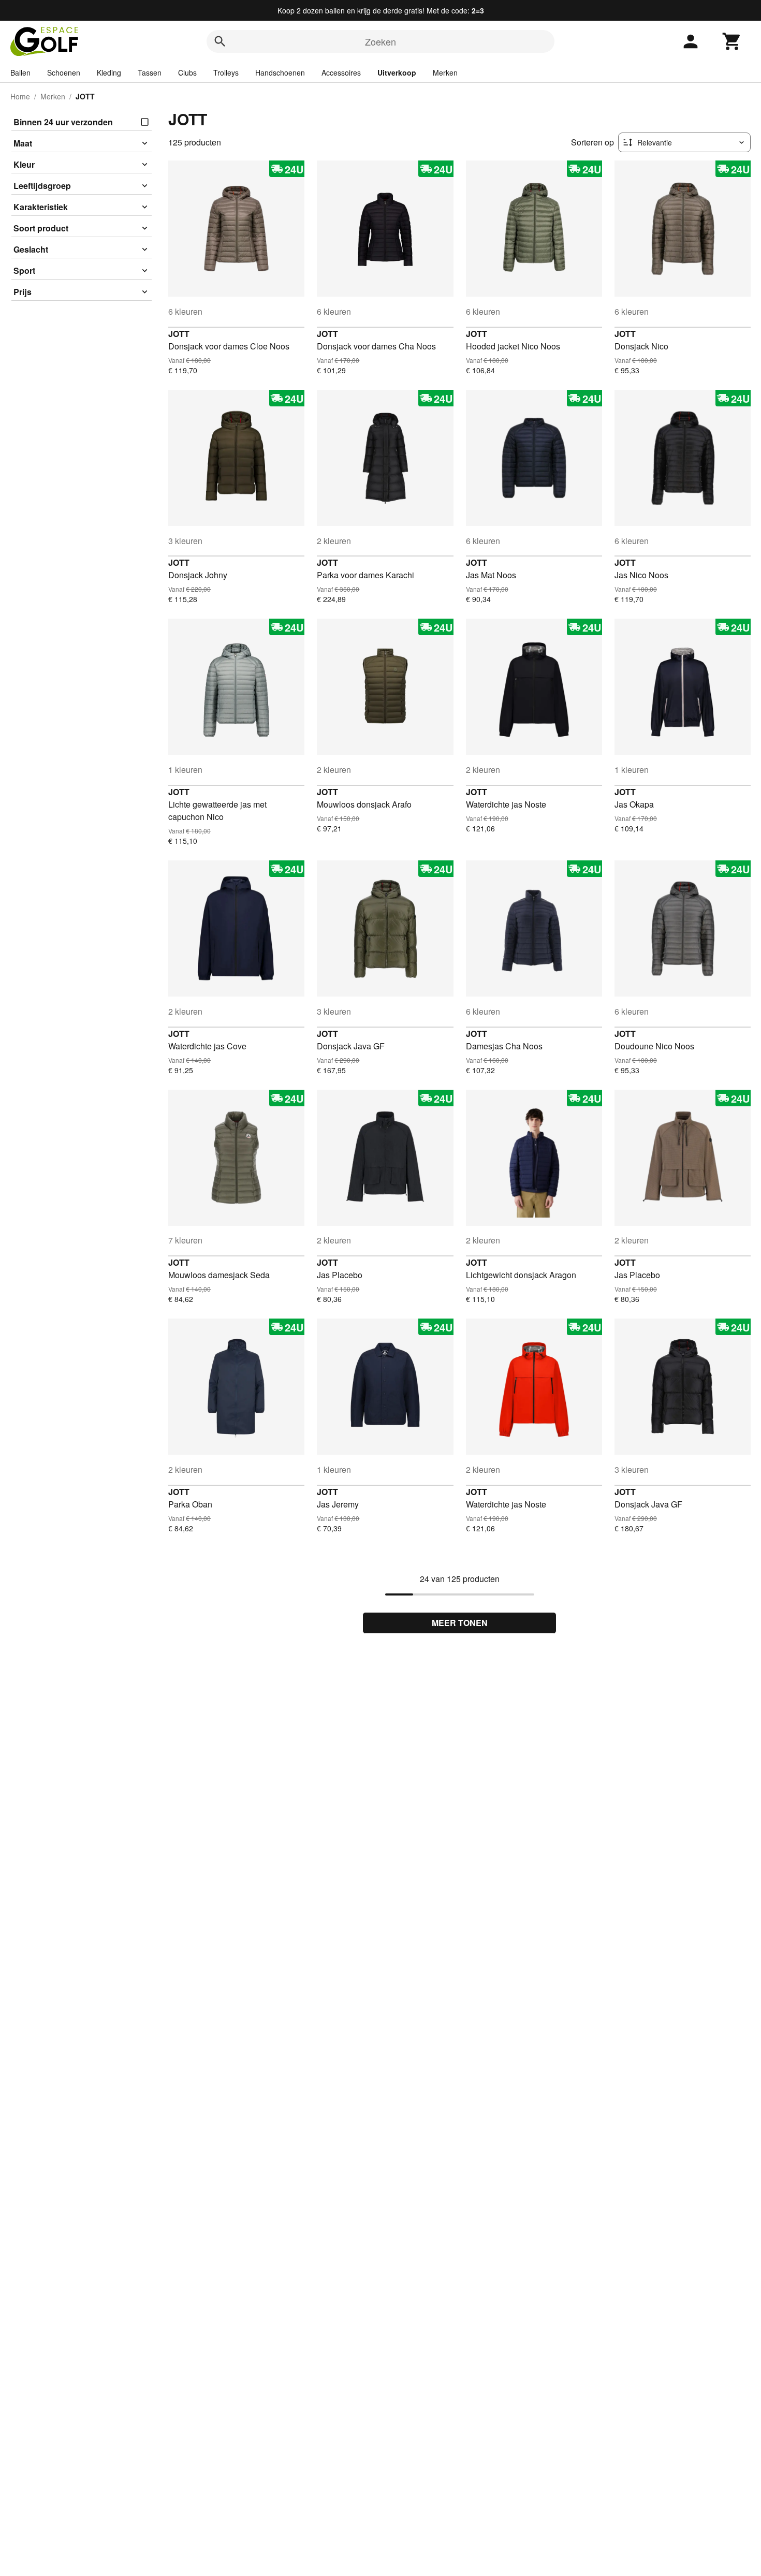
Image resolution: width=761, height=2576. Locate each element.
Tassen (150, 72)
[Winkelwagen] (732, 41)
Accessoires (341, 72)
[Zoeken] (220, 41)
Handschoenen (280, 72)
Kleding (109, 72)
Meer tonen (460, 1623)
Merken (445, 72)
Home (20, 96)
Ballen (20, 72)
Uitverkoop (397, 72)
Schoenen (64, 72)
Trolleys (226, 72)
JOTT (179, 334)
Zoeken (380, 41)
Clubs (187, 72)
